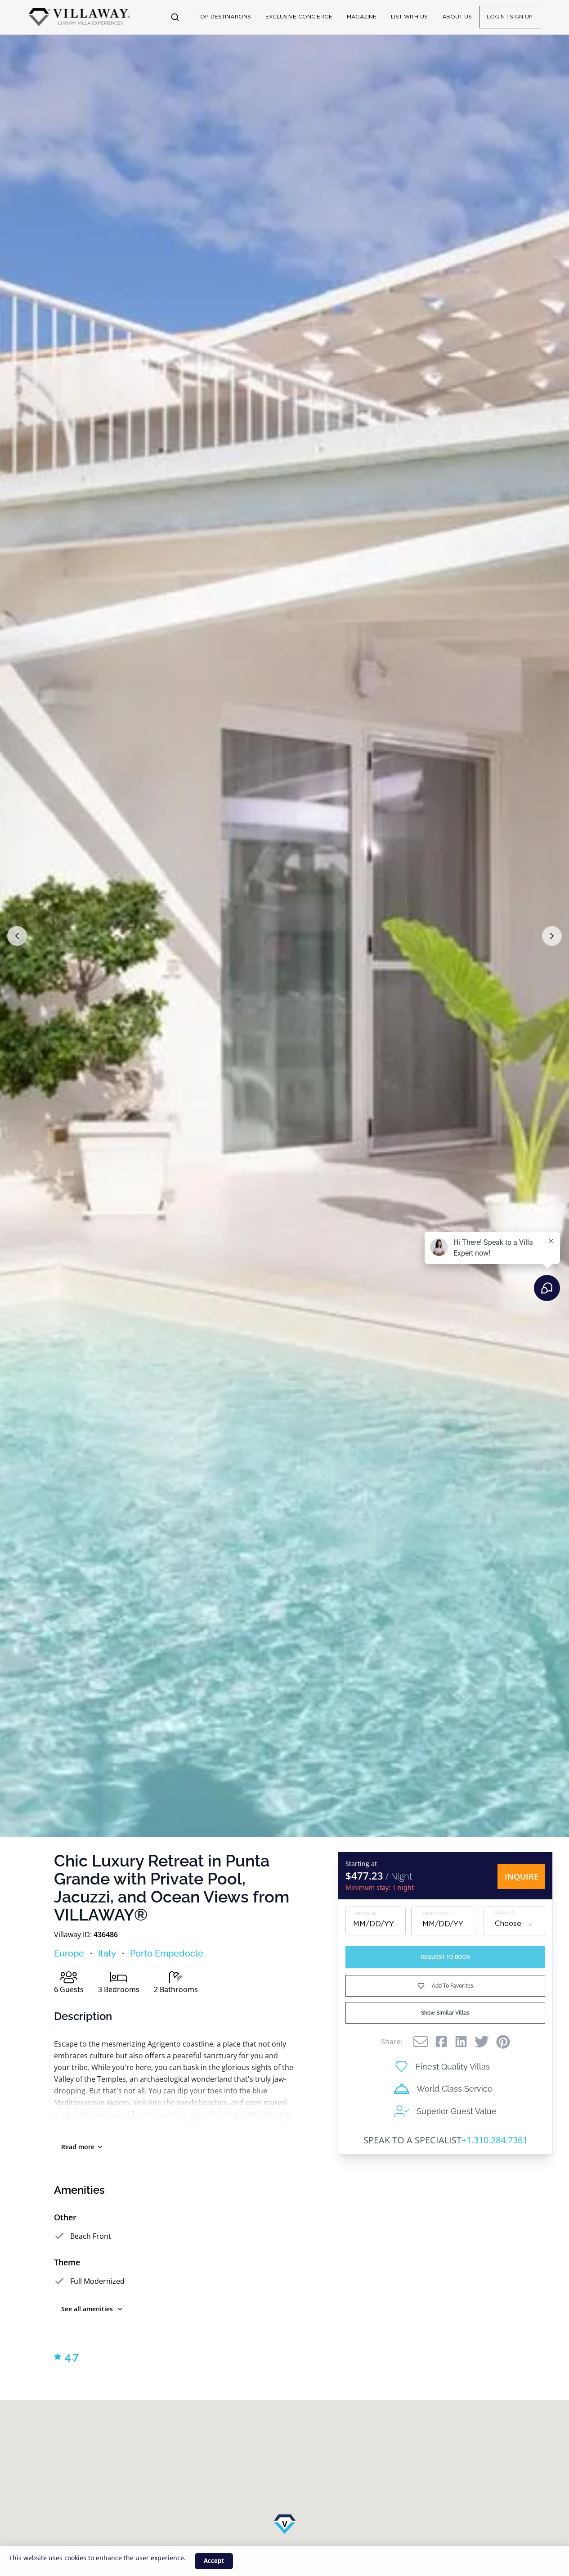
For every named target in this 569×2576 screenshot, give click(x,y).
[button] (17, 936)
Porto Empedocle (167, 1953)
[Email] (421, 2042)
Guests (505, 1913)
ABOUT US (457, 17)
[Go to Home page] (79, 17)
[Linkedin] (461, 2042)
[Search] (175, 17)
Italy (107, 1953)
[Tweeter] (482, 2042)
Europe (69, 1953)
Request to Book (445, 1957)
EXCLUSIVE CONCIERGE (299, 17)
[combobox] (514, 1925)
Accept (214, 2561)
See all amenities (87, 2309)
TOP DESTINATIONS (224, 17)
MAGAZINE (362, 17)
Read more (78, 2147)
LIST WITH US (409, 17)
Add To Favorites (453, 1986)
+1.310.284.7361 (495, 2140)
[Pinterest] (503, 2042)
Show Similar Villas (445, 2013)
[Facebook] (441, 2042)
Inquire (522, 1876)
